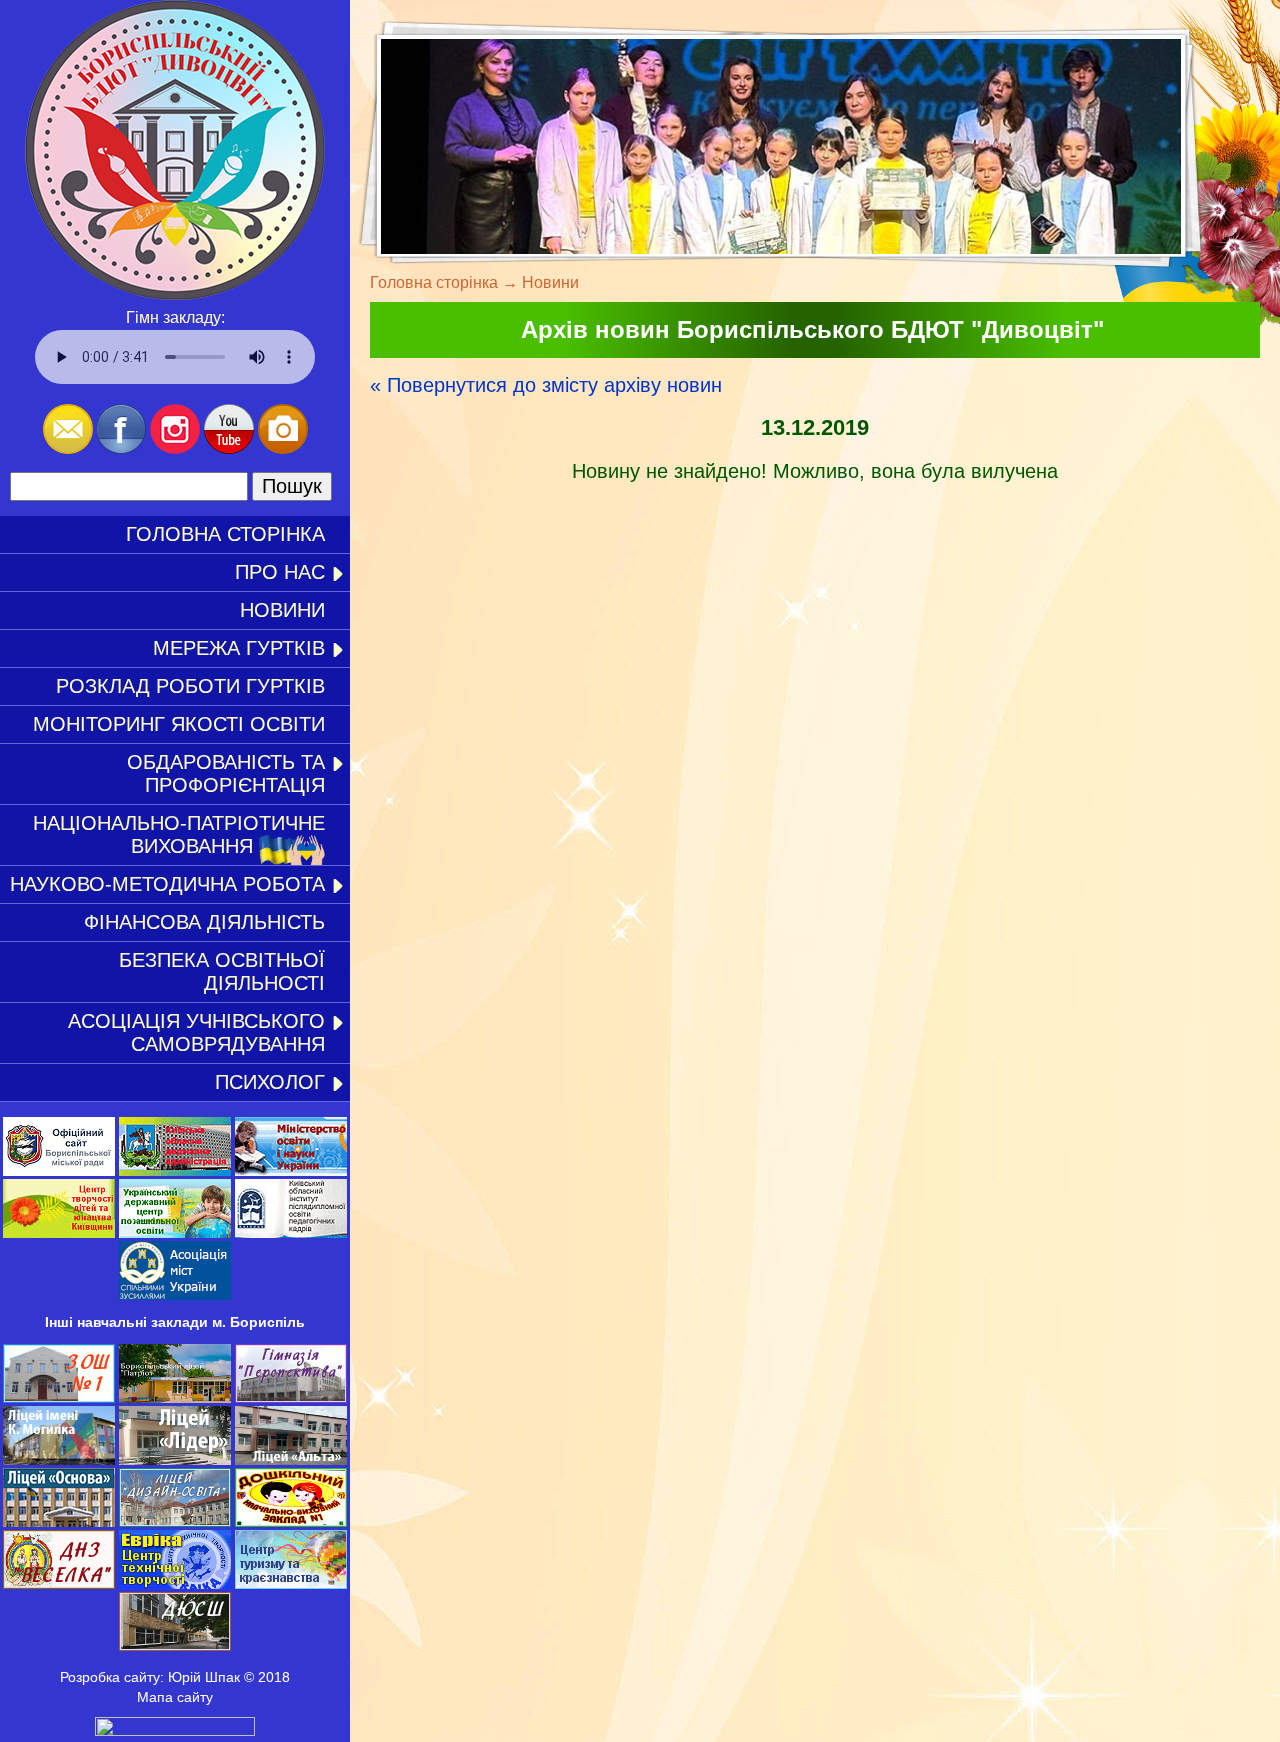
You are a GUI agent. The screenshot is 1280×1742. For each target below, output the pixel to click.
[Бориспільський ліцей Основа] (59, 1522)
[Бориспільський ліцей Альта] (291, 1460)
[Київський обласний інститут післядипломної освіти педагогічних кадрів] (291, 1233)
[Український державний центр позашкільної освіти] (175, 1233)
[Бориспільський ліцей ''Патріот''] (175, 1398)
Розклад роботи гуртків (190, 686)
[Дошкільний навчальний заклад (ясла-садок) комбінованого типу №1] (291, 1522)
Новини (282, 610)
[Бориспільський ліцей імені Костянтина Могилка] (59, 1460)
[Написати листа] (68, 448)
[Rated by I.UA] (175, 1731)
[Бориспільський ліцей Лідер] (175, 1460)
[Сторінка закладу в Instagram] (175, 448)
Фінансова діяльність (204, 922)
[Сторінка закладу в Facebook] (121, 448)
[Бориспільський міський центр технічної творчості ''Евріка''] (175, 1584)
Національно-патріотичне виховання (179, 834)
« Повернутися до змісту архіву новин (546, 385)
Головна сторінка (225, 534)
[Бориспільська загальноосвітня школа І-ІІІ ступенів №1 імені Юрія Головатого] (59, 1398)
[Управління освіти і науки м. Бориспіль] (59, 1171)
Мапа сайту (175, 1697)
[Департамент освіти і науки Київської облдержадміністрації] (175, 1171)
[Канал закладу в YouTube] (229, 448)
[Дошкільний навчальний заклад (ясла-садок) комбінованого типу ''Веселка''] (59, 1584)
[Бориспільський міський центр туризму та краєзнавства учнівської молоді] (291, 1584)
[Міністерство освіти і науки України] (291, 1171)
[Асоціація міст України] (175, 1295)
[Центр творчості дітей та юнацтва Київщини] (59, 1233)
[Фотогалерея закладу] (283, 448)
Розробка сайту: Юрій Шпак (150, 1677)
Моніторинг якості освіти (179, 724)
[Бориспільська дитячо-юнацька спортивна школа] (175, 1646)
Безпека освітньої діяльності (222, 971)
